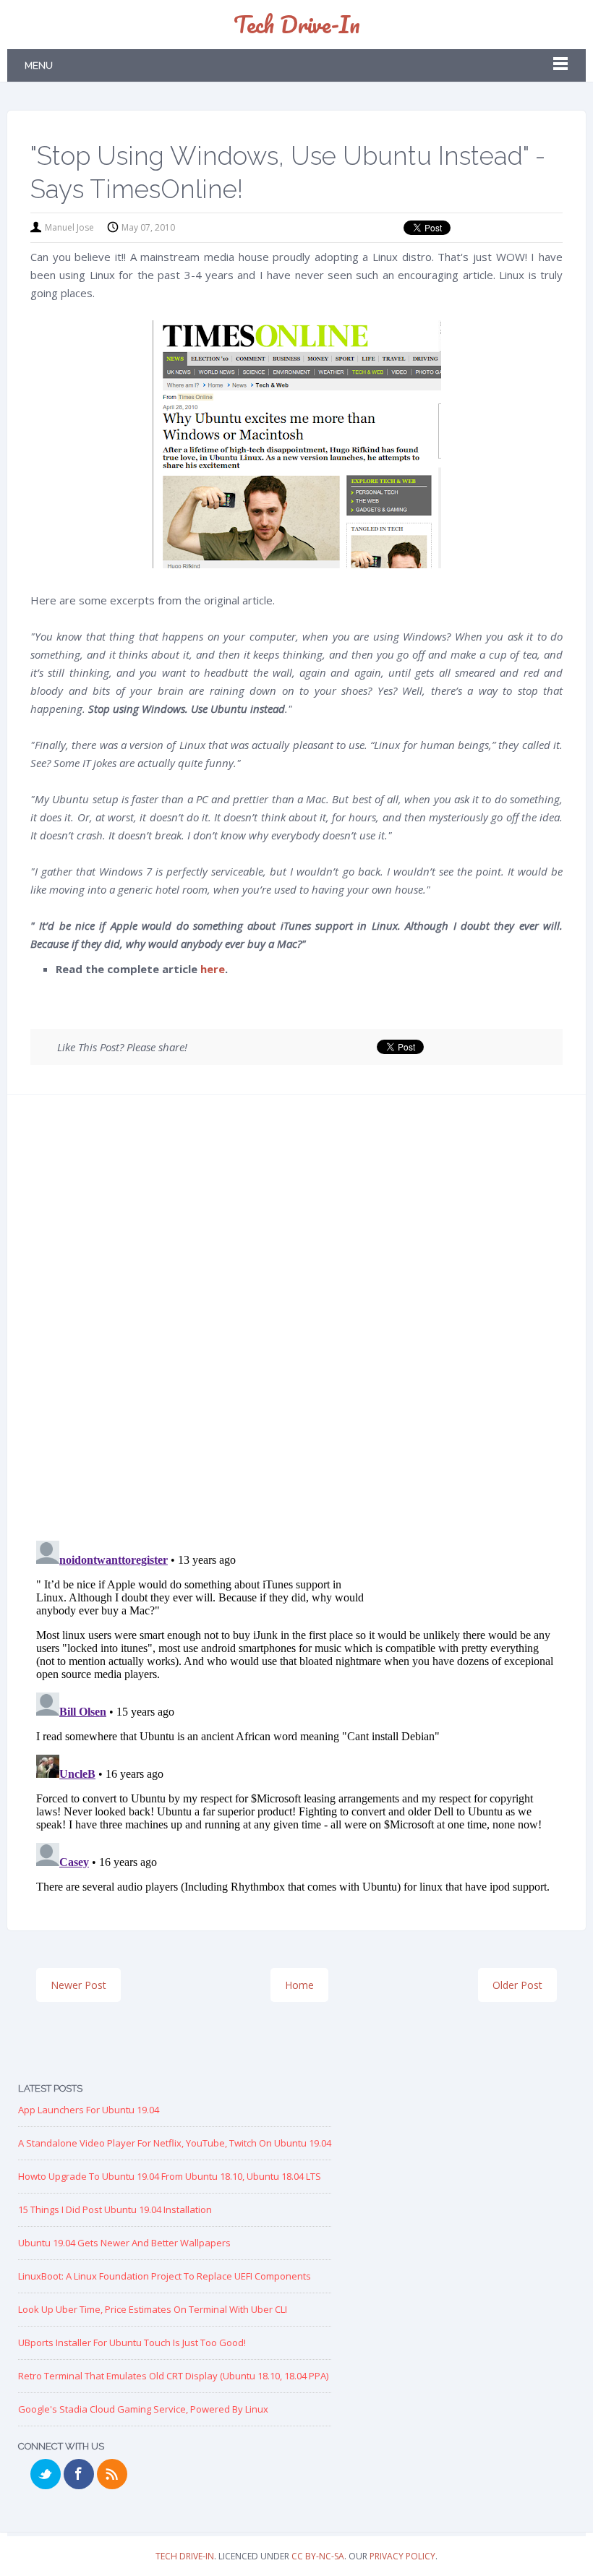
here (213, 969)
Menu (39, 65)
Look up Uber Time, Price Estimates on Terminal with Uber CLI (153, 2309)
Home (299, 1985)
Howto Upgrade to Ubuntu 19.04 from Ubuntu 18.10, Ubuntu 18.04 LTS (170, 2176)
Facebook (79, 2474)
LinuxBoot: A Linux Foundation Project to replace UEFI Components (165, 2276)
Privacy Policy (402, 2556)
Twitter (46, 2474)
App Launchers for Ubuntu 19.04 (89, 2110)
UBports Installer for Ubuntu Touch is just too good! (132, 2342)
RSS (112, 2474)
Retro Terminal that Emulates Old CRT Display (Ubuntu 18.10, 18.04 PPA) (173, 2376)
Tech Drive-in (297, 24)
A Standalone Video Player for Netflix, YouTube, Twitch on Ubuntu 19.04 (175, 2143)
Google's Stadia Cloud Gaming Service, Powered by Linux (143, 2409)
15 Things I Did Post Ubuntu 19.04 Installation (115, 2209)
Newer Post (78, 1985)
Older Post (517, 1985)
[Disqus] (296, 1322)
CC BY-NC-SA (318, 2556)
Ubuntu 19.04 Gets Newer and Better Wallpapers (124, 2243)
